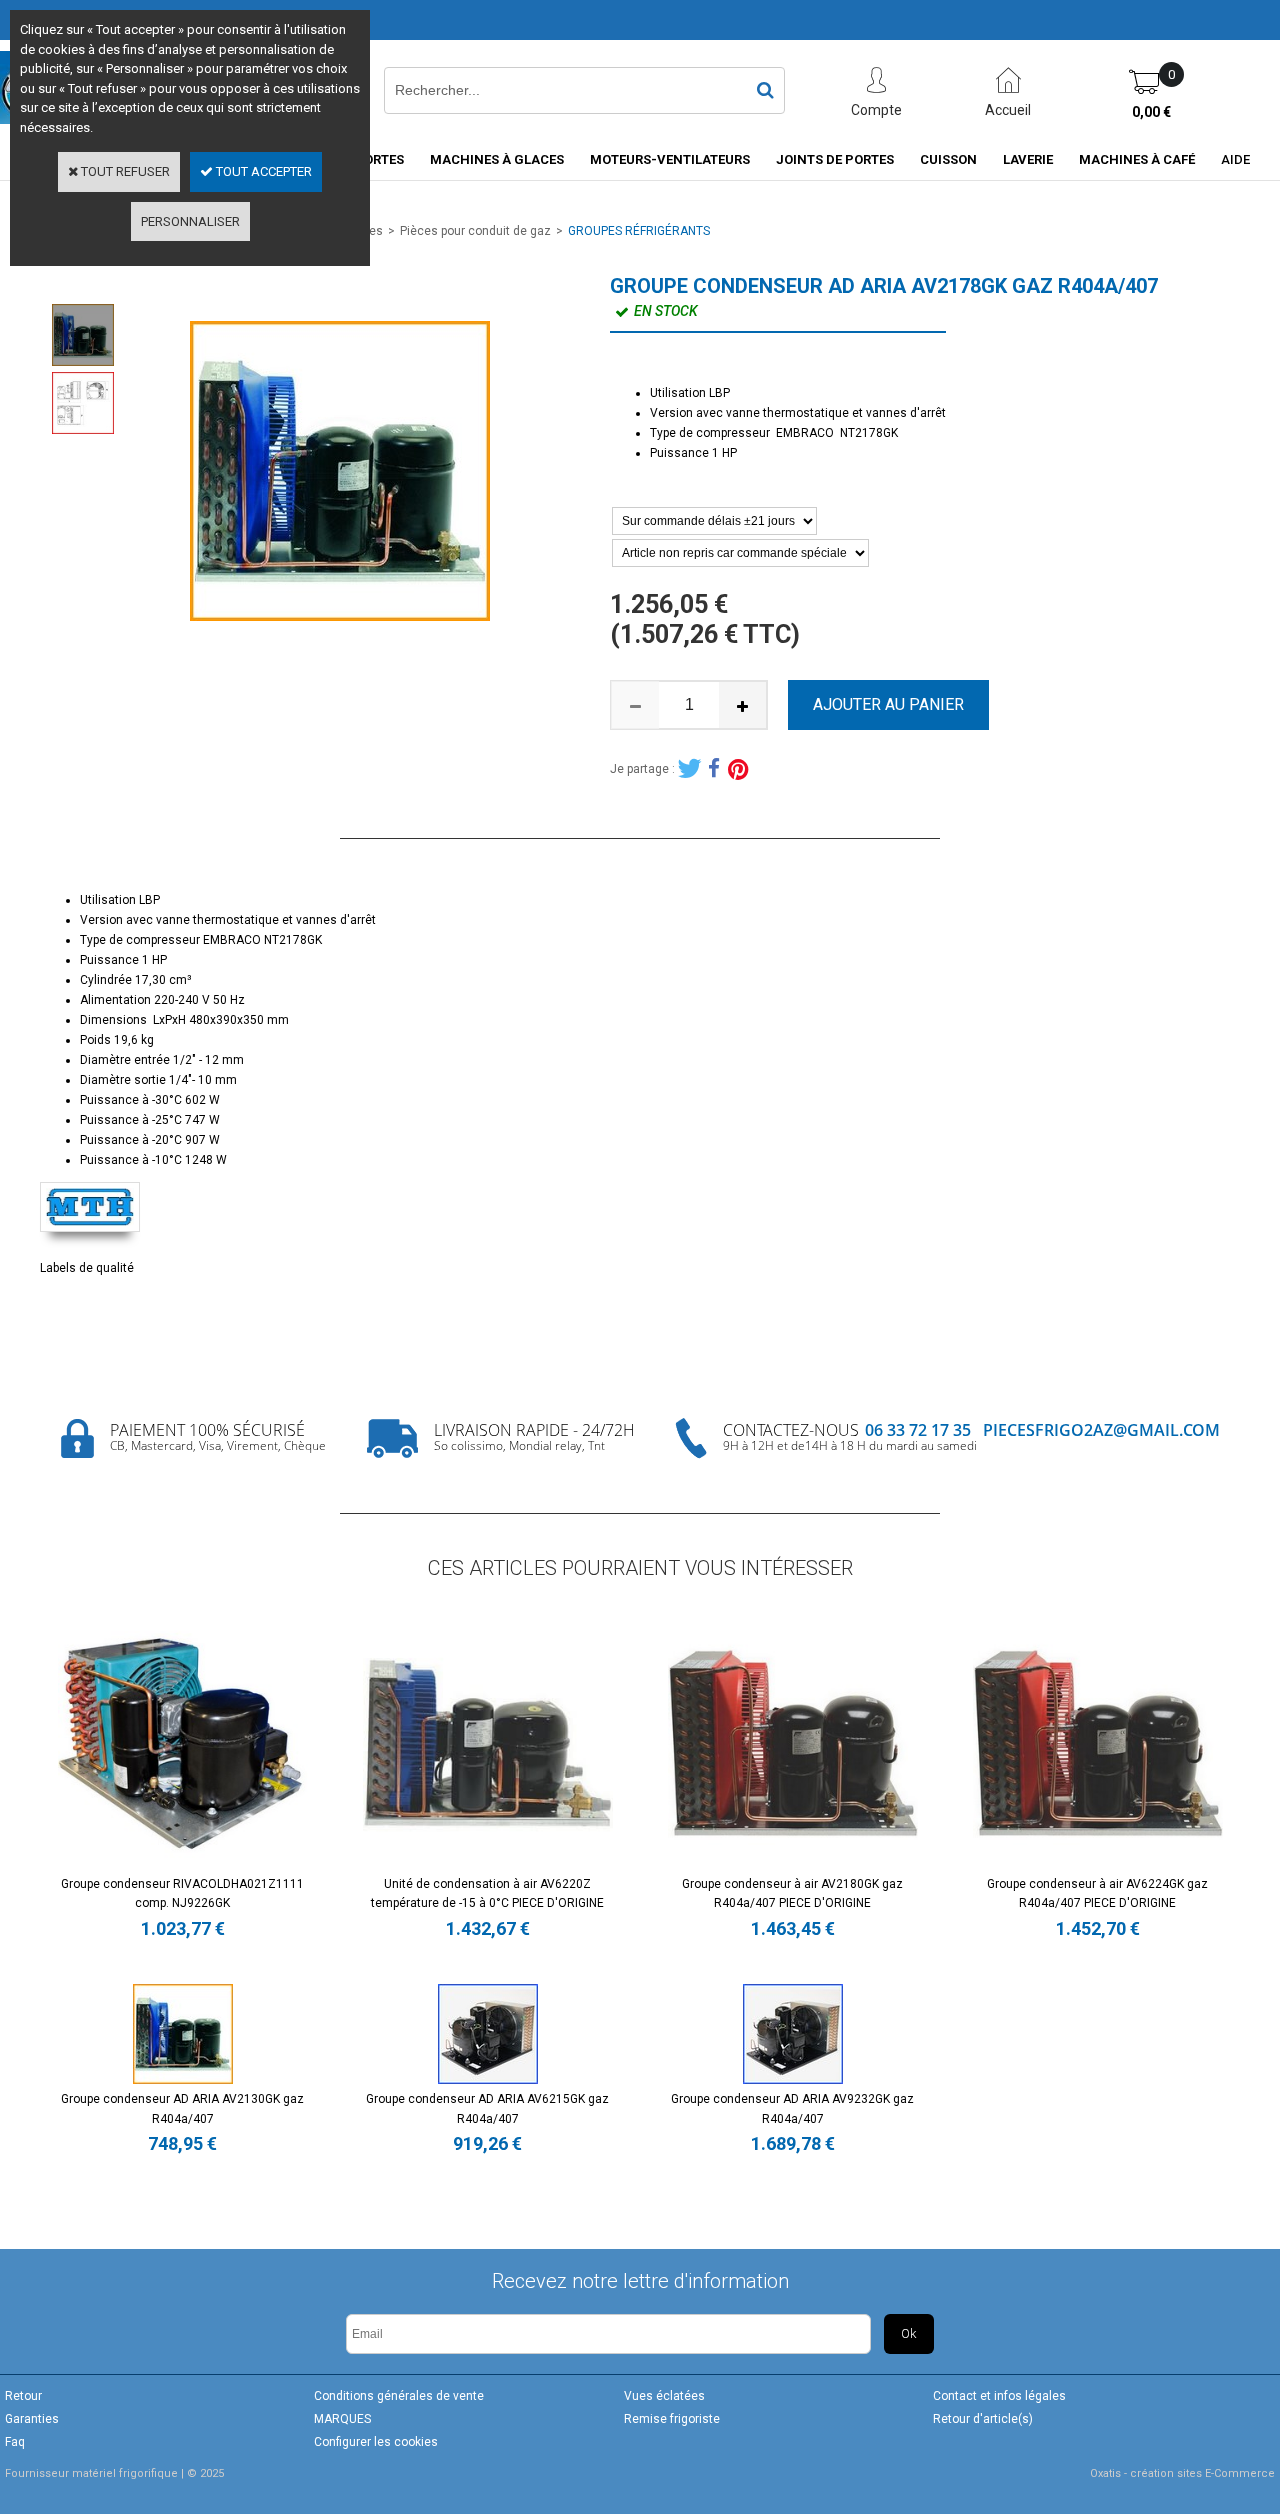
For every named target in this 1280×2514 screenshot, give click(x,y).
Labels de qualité (87, 1268)
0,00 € (1151, 112)
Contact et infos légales (999, 2396)
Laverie (1028, 159)
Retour (23, 2396)
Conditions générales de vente (399, 2396)
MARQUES (342, 2419)
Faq (15, 2442)
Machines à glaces (497, 159)
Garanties (32, 2419)
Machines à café (1137, 159)
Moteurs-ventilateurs (670, 159)
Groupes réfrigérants (639, 231)
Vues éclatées (664, 2396)
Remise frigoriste (672, 2419)
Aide (1235, 159)
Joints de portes (835, 159)
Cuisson (948, 159)
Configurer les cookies (376, 2442)
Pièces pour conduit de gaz (475, 231)
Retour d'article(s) (983, 2419)
